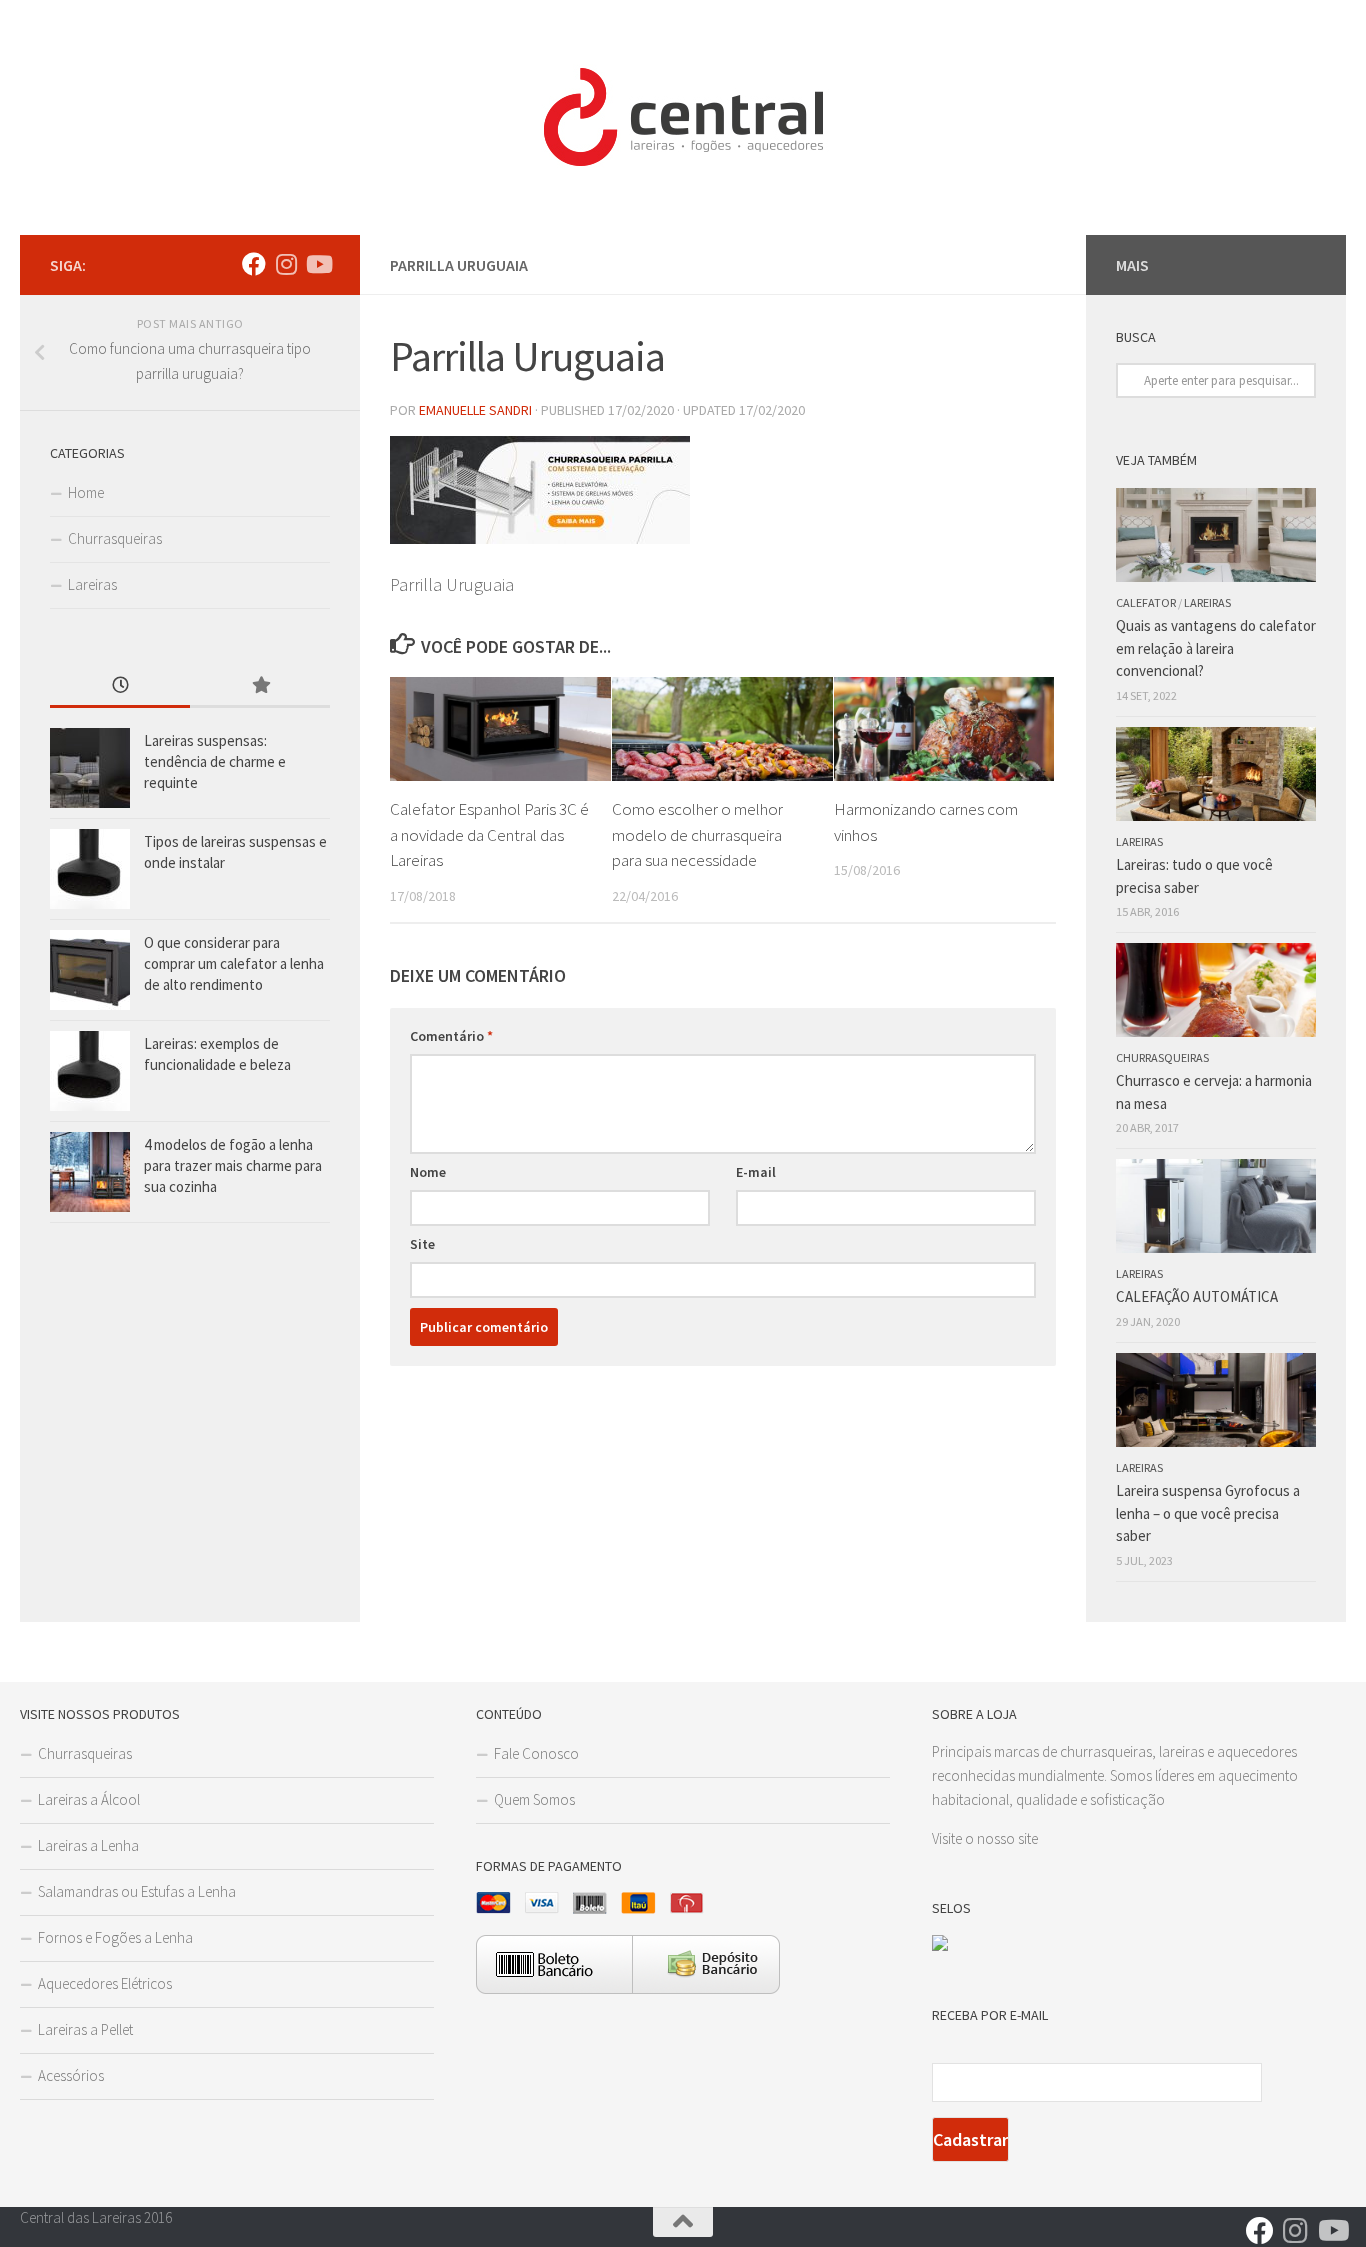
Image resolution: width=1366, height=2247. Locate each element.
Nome (428, 1172)
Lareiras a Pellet (85, 2029)
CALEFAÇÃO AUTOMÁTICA (1197, 1296)
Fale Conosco (536, 1753)
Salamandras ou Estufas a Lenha (137, 1891)
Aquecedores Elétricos (105, 1983)
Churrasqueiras (115, 538)
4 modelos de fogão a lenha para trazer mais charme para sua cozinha (233, 1165)
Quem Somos (534, 1799)
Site (422, 1244)
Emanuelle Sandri (475, 410)
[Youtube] (318, 264)
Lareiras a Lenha (88, 1845)
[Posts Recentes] (120, 686)
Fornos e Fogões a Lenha (115, 1937)
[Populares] (260, 686)
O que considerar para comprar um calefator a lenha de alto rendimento (234, 963)
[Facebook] (254, 264)
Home (86, 492)
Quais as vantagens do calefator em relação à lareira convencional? (1216, 648)
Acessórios (71, 2075)
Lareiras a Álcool (89, 1799)
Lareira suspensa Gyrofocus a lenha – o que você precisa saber (1208, 1513)
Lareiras (92, 584)
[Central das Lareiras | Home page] (683, 117)
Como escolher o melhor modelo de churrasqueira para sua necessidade (697, 834)
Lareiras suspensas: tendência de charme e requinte (215, 761)
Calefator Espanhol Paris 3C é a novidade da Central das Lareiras (489, 834)
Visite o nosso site (985, 1838)
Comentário (451, 1036)
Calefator (1146, 602)
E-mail (756, 1172)
